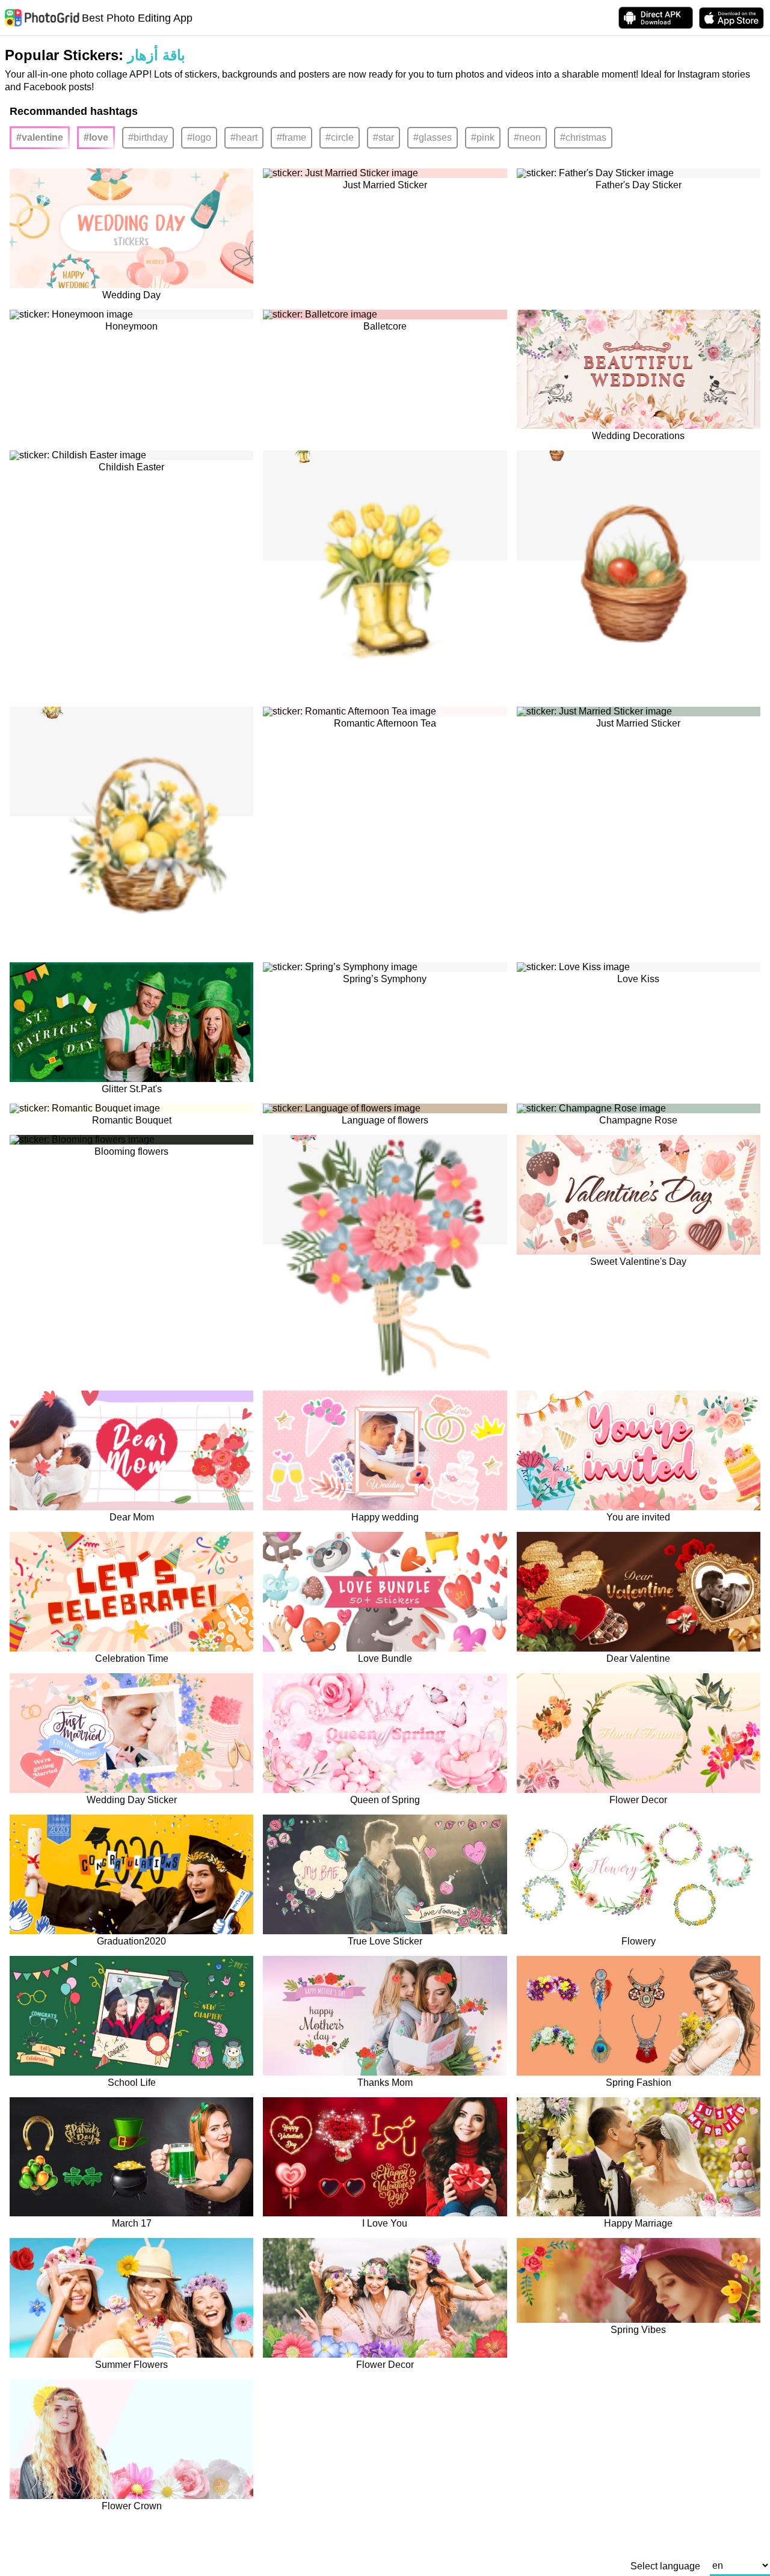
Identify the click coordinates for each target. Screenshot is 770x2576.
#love (96, 137)
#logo (199, 137)
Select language (665, 2566)
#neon (527, 137)
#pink (483, 137)
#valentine (40, 137)
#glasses (433, 137)
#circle (340, 137)
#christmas (583, 137)
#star (383, 137)
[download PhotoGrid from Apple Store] (731, 18)
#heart (244, 137)
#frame (291, 137)
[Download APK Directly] (656, 18)
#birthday (148, 137)
